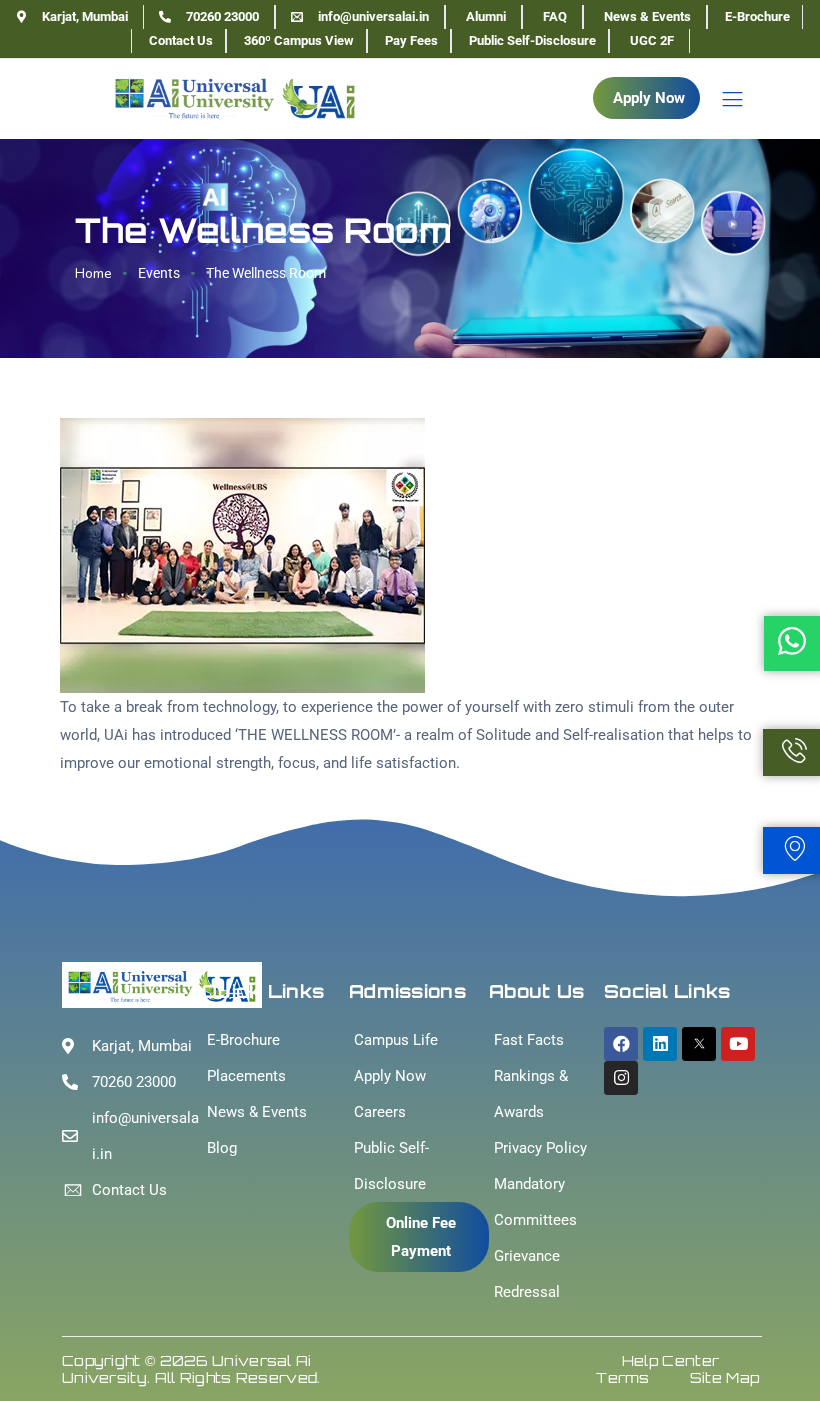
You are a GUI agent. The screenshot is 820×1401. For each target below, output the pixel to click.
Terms (623, 1377)
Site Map (724, 1377)
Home (93, 273)
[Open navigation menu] (722, 98)
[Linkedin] (660, 1044)
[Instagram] (621, 1078)
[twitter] (699, 1044)
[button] (646, 98)
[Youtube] (738, 1044)
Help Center (670, 1360)
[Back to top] (775, 1326)
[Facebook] (621, 1044)
